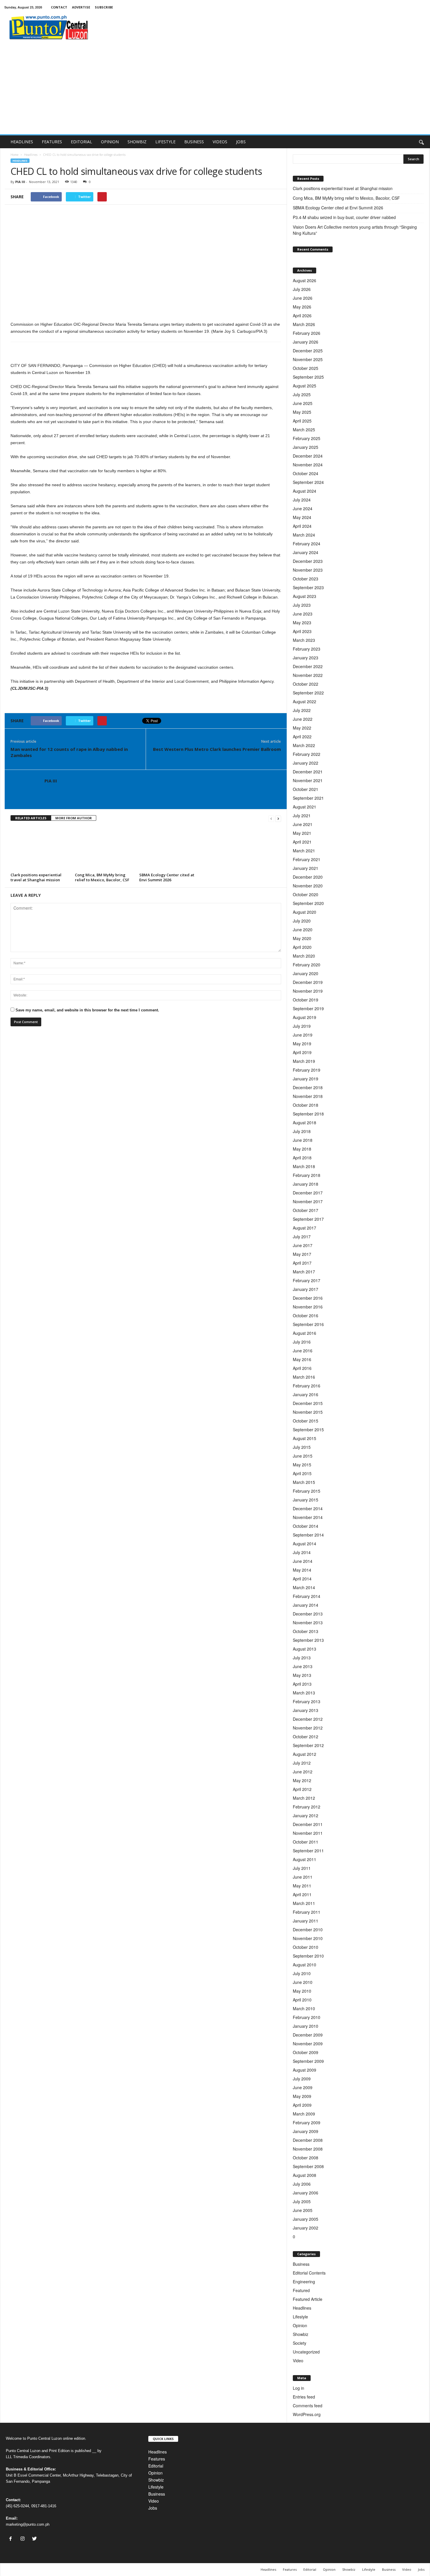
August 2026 (305, 280)
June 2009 (303, 2087)
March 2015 (304, 1482)
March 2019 (304, 1061)
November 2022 (308, 675)
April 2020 (302, 947)
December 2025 (308, 351)
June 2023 (303, 614)
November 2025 (308, 359)
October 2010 (306, 1947)
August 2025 (305, 386)
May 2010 (302, 1991)
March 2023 (304, 640)
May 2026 (302, 307)
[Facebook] (12, 2539)
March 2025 (304, 430)
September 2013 (308, 1640)
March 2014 (304, 1587)
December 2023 (308, 561)
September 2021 (308, 798)
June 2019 (303, 1035)
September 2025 (308, 377)
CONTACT (59, 7)
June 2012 (303, 1772)
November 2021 (308, 780)
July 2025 (302, 394)
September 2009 (308, 2061)
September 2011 (308, 1851)
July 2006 (302, 2184)
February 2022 (307, 754)
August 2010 (305, 1965)
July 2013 (302, 1658)
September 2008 (308, 2166)
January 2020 (306, 973)
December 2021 (308, 772)
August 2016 (305, 1333)
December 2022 (308, 666)
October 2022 (306, 684)
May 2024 (302, 517)
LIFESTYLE (165, 142)
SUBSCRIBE (104, 7)
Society (300, 2343)
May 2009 (302, 2096)
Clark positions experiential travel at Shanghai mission (36, 877)
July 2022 (302, 710)
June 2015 (303, 1456)
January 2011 (306, 1921)
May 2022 (302, 728)
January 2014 (306, 1605)
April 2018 (302, 1158)
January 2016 (306, 1394)
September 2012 (308, 1745)
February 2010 (307, 2017)
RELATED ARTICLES (31, 818)
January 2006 (306, 2193)
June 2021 (303, 824)
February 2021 (307, 859)
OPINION (110, 142)
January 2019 (306, 1079)
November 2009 (308, 2044)
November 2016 (308, 1307)
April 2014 (302, 1579)
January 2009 (306, 2131)
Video (298, 2361)
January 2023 (306, 658)
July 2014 (302, 1552)
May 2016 (302, 1359)
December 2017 (308, 1193)
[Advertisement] (215, 90)
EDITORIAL (81, 142)
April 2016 (302, 1368)
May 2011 (302, 1886)
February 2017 (307, 1280)
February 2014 (307, 1596)
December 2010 (308, 1930)
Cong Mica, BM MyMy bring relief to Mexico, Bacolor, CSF (102, 877)
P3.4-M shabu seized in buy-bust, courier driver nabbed (345, 217)
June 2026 (303, 298)
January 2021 (306, 868)
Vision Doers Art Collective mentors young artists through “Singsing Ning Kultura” (355, 230)
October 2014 (306, 1526)
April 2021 (302, 842)
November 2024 (308, 465)
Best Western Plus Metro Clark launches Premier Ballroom (217, 749)
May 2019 (302, 1044)
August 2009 (305, 2070)
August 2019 (305, 1017)
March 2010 (304, 2008)
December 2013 (308, 1614)
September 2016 (308, 1324)
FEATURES (52, 142)
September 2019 (308, 1008)
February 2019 (307, 1070)
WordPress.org (307, 2414)
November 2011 (308, 1833)
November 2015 (308, 1412)
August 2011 (305, 1859)
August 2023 (305, 596)
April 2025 (302, 421)
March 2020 (304, 956)
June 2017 (303, 1245)
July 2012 (302, 1763)
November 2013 (308, 1622)
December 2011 (308, 1824)
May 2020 (302, 938)
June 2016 (303, 1351)
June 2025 (303, 403)
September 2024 (308, 482)
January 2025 (306, 447)
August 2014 (305, 1544)
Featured (301, 2290)
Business (301, 2264)
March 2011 (304, 1903)
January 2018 (306, 1184)
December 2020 (308, 877)
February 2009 (307, 2122)
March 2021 (304, 851)
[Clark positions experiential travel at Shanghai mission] (40, 849)
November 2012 (308, 1728)
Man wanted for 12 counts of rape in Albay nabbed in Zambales (69, 752)
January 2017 (306, 1289)
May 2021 (302, 833)
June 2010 (303, 1982)
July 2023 (302, 605)
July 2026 (302, 289)
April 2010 (302, 2000)
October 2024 (306, 473)
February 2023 (307, 649)
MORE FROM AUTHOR (74, 818)
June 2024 (303, 508)
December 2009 (308, 2035)
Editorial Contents (309, 2273)
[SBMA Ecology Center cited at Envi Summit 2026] (168, 849)
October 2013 (306, 1631)
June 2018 (303, 1140)
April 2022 (302, 737)
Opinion (300, 2325)
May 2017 (302, 1254)
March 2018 (304, 1166)
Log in (299, 2388)
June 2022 (303, 719)
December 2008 (308, 2140)
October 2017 (306, 1210)
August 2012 (305, 1754)
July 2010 (302, 1973)
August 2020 (305, 912)
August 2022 (305, 701)
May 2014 (302, 1570)
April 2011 (302, 1894)
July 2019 (302, 1026)
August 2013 (305, 1649)
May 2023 (302, 623)
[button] (421, 142)
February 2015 (307, 1491)
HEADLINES (22, 142)
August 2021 (305, 807)
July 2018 (302, 1131)
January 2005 (306, 2219)
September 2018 (308, 1114)
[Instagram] (24, 2539)
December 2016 (308, 1298)
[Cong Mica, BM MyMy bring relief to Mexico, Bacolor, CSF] (104, 849)
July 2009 (302, 2079)
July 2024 (302, 500)
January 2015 (306, 1500)
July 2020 (302, 921)
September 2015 (308, 1430)
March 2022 (304, 745)
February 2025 (307, 438)
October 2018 (306, 1105)
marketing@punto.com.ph (28, 2524)
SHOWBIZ (137, 142)
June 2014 (303, 1561)
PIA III (20, 182)
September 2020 (308, 903)
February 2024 (307, 544)
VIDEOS (220, 142)
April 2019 (302, 1052)
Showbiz (301, 2334)
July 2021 (302, 815)
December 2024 (308, 456)
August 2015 (305, 1438)
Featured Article (308, 2299)
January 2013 (306, 1710)
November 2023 (308, 570)
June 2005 (303, 2210)
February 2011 (307, 1912)
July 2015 (302, 1447)
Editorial (156, 2466)
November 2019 (308, 991)
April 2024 (302, 526)
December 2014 (308, 1508)
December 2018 (308, 1087)
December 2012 (308, 1719)
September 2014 (308, 1535)
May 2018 (302, 1149)
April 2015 (302, 1473)
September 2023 (308, 587)
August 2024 (305, 491)
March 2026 (304, 324)
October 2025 (306, 368)
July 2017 (302, 1237)
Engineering (304, 2282)
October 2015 (306, 1421)
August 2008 (305, 2175)
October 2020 (306, 894)
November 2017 (308, 1201)
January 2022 (306, 763)
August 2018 (305, 1123)
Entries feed (304, 2397)
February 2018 (307, 1175)
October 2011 (306, 1842)
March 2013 (304, 1693)
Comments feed (308, 2406)
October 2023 (306, 579)
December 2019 (308, 982)
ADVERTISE (81, 7)
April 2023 (302, 631)
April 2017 (302, 1263)
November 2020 (308, 886)
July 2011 (302, 1868)
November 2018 (308, 1096)
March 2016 (304, 1377)
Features (157, 2459)
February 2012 (307, 1807)
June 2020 (303, 930)
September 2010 (308, 1956)
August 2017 (305, 1228)
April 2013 (302, 1684)
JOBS (241, 142)
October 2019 (306, 1000)
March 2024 (304, 535)
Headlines (31, 155)
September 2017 (308, 1219)
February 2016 (307, 1386)
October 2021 (306, 789)
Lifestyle (300, 2317)
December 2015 (308, 1403)
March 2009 (304, 2114)
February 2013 (307, 1701)
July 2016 (302, 1342)
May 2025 (302, 412)
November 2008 (308, 2149)
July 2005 (302, 2201)
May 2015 (302, 1465)
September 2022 (308, 693)
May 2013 (302, 1675)
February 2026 (307, 333)
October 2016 (306, 1315)
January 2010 (306, 2026)
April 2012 (302, 1789)
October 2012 (306, 1737)
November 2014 (308, 1517)
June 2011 (303, 1877)
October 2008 (306, 2158)
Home (14, 155)
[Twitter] (35, 2539)
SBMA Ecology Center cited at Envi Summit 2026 (167, 877)
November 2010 (308, 1938)
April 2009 (302, 2105)
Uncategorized (306, 2352)
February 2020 (307, 965)
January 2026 (306, 342)
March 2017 (304, 1272)
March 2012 (304, 1798)
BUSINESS (194, 142)
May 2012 (302, 1780)
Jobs (153, 2508)
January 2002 (306, 2228)
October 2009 (306, 2052)
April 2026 (302, 315)
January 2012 (306, 1815)
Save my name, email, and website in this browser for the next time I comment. (87, 1010)
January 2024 (306, 552)
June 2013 (303, 1666)
